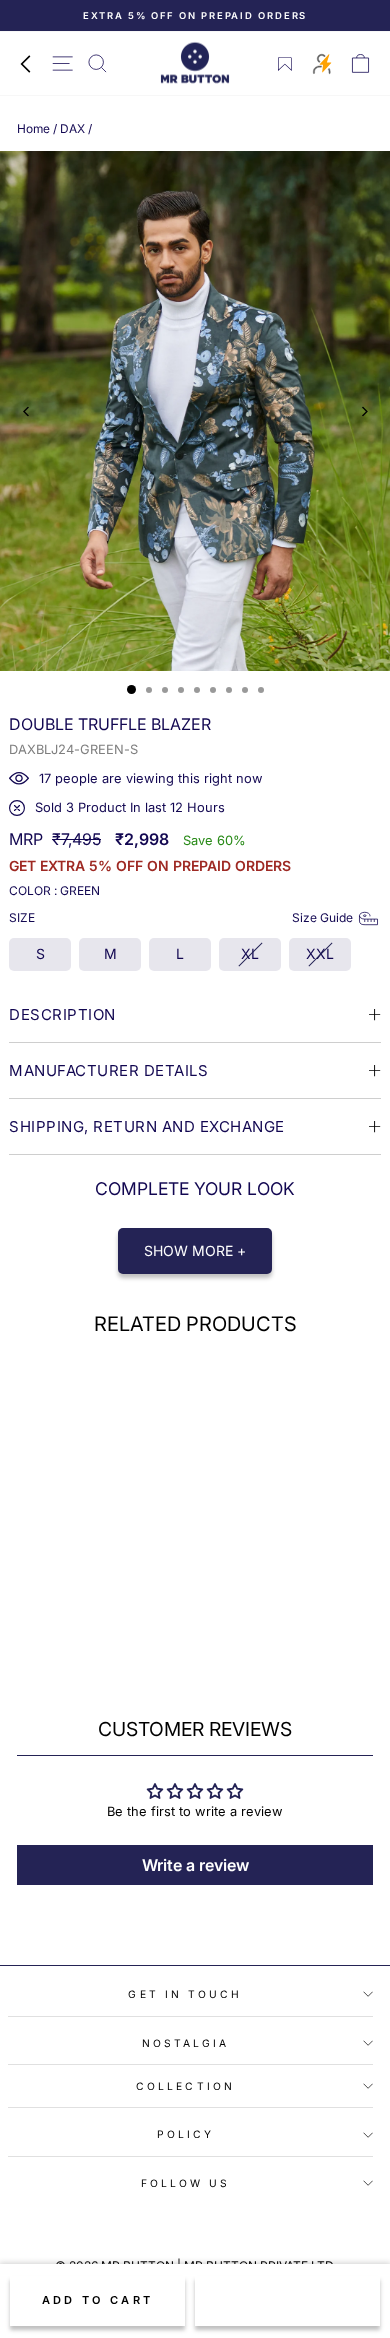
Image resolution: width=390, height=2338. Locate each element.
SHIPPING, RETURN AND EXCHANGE (147, 1126)
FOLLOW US (186, 2183)
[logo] (195, 63)
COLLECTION (185, 2086)
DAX (72, 128)
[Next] (363, 411)
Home (33, 128)
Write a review (195, 1865)
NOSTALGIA (186, 2043)
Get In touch (185, 1994)
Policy (186, 2134)
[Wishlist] (285, 64)
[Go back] (25, 63)
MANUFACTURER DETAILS (108, 1070)
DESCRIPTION (62, 1014)
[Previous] (26, 411)
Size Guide (322, 917)
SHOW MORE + (195, 1250)
